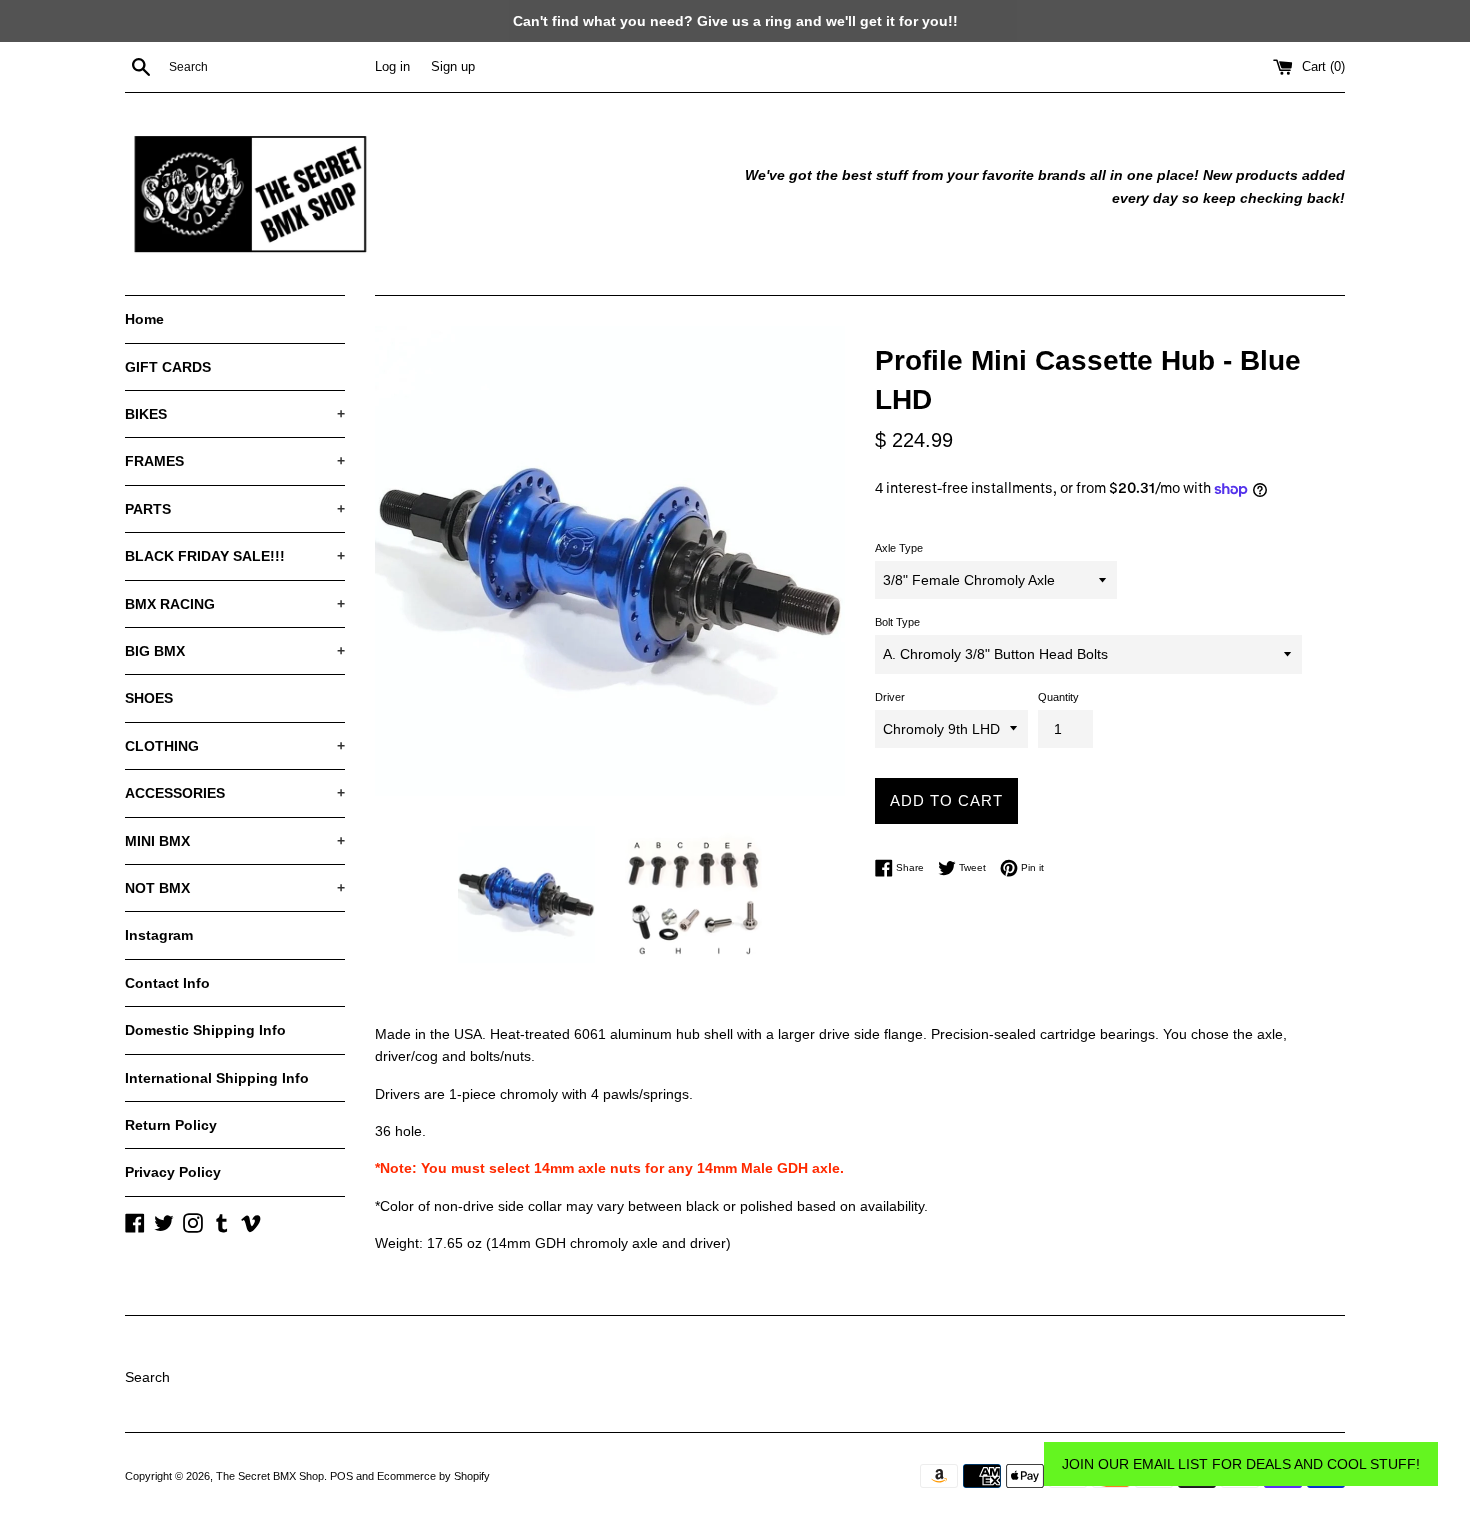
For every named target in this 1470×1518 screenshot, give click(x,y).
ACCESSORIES (235, 793)
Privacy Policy (173, 1172)
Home (144, 319)
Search (147, 1377)
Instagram (159, 935)
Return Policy (171, 1125)
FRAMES (235, 461)
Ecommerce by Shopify (433, 1476)
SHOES (149, 698)
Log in (392, 67)
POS (341, 1476)
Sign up (453, 67)
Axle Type (899, 548)
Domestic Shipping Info (205, 1030)
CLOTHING (235, 746)
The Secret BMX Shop (270, 1476)
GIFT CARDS (168, 367)
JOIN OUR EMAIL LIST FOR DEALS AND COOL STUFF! (1241, 1464)
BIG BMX (235, 651)
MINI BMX (235, 841)
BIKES (235, 414)
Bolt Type (897, 622)
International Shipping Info (217, 1078)
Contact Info (167, 983)
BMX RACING (235, 604)
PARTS (235, 509)
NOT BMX (235, 888)
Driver (890, 697)
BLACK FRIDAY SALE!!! (235, 556)
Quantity (1058, 697)
